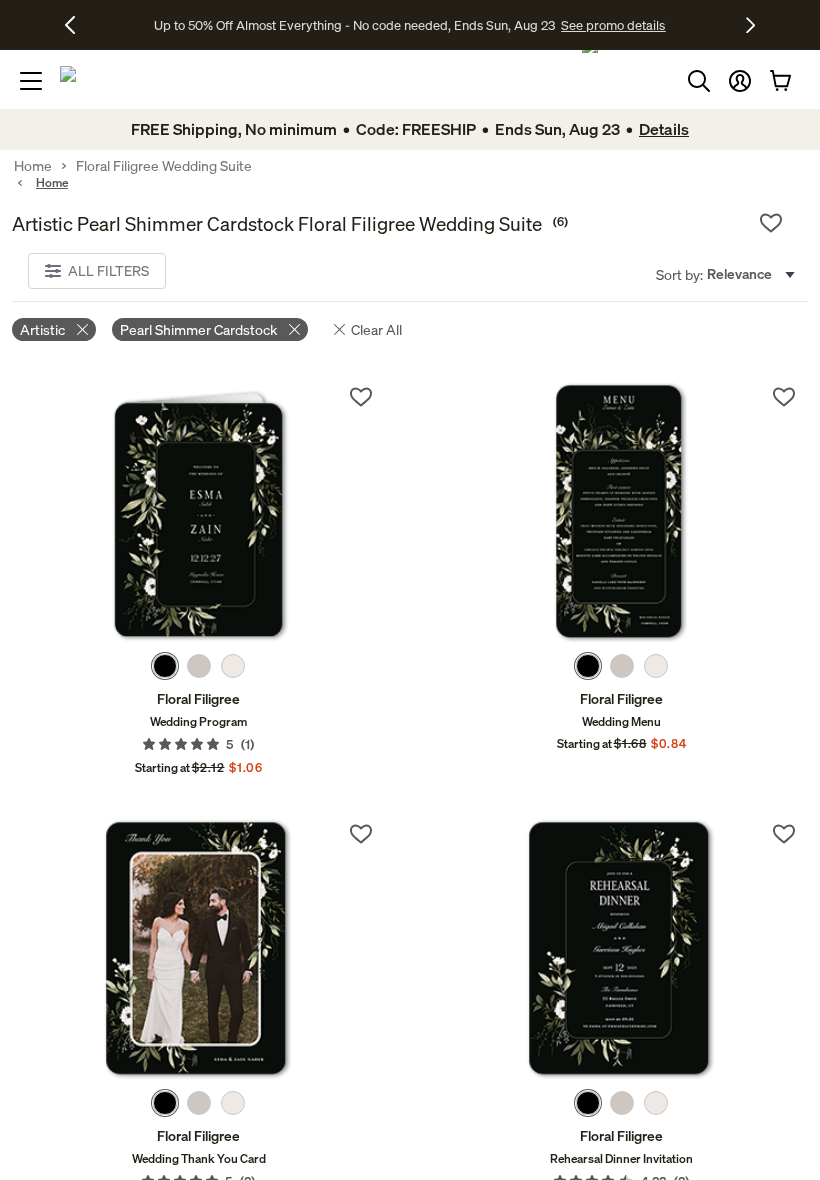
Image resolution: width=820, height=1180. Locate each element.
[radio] (165, 666)
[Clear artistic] (82, 329)
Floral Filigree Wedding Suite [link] (164, 166)
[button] (740, 81)
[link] (198, 513)
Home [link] (33, 166)
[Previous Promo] (77, 25)
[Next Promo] (750, 25)
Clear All (376, 329)
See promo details (568, 25)
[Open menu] (31, 81)
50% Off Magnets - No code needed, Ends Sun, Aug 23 (354, 25)
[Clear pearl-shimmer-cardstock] (294, 329)
